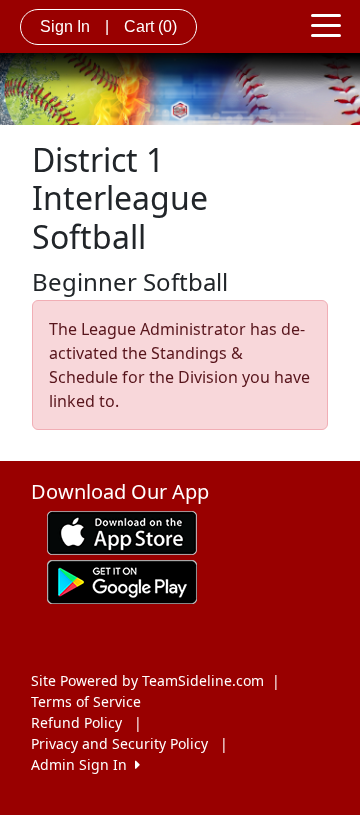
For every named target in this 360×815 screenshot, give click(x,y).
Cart (150, 26)
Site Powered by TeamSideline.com (147, 680)
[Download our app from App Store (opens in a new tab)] (122, 531)
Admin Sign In (83, 764)
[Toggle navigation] (326, 24)
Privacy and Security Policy (119, 743)
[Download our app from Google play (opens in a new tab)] (122, 580)
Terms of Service (86, 701)
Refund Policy (76, 722)
